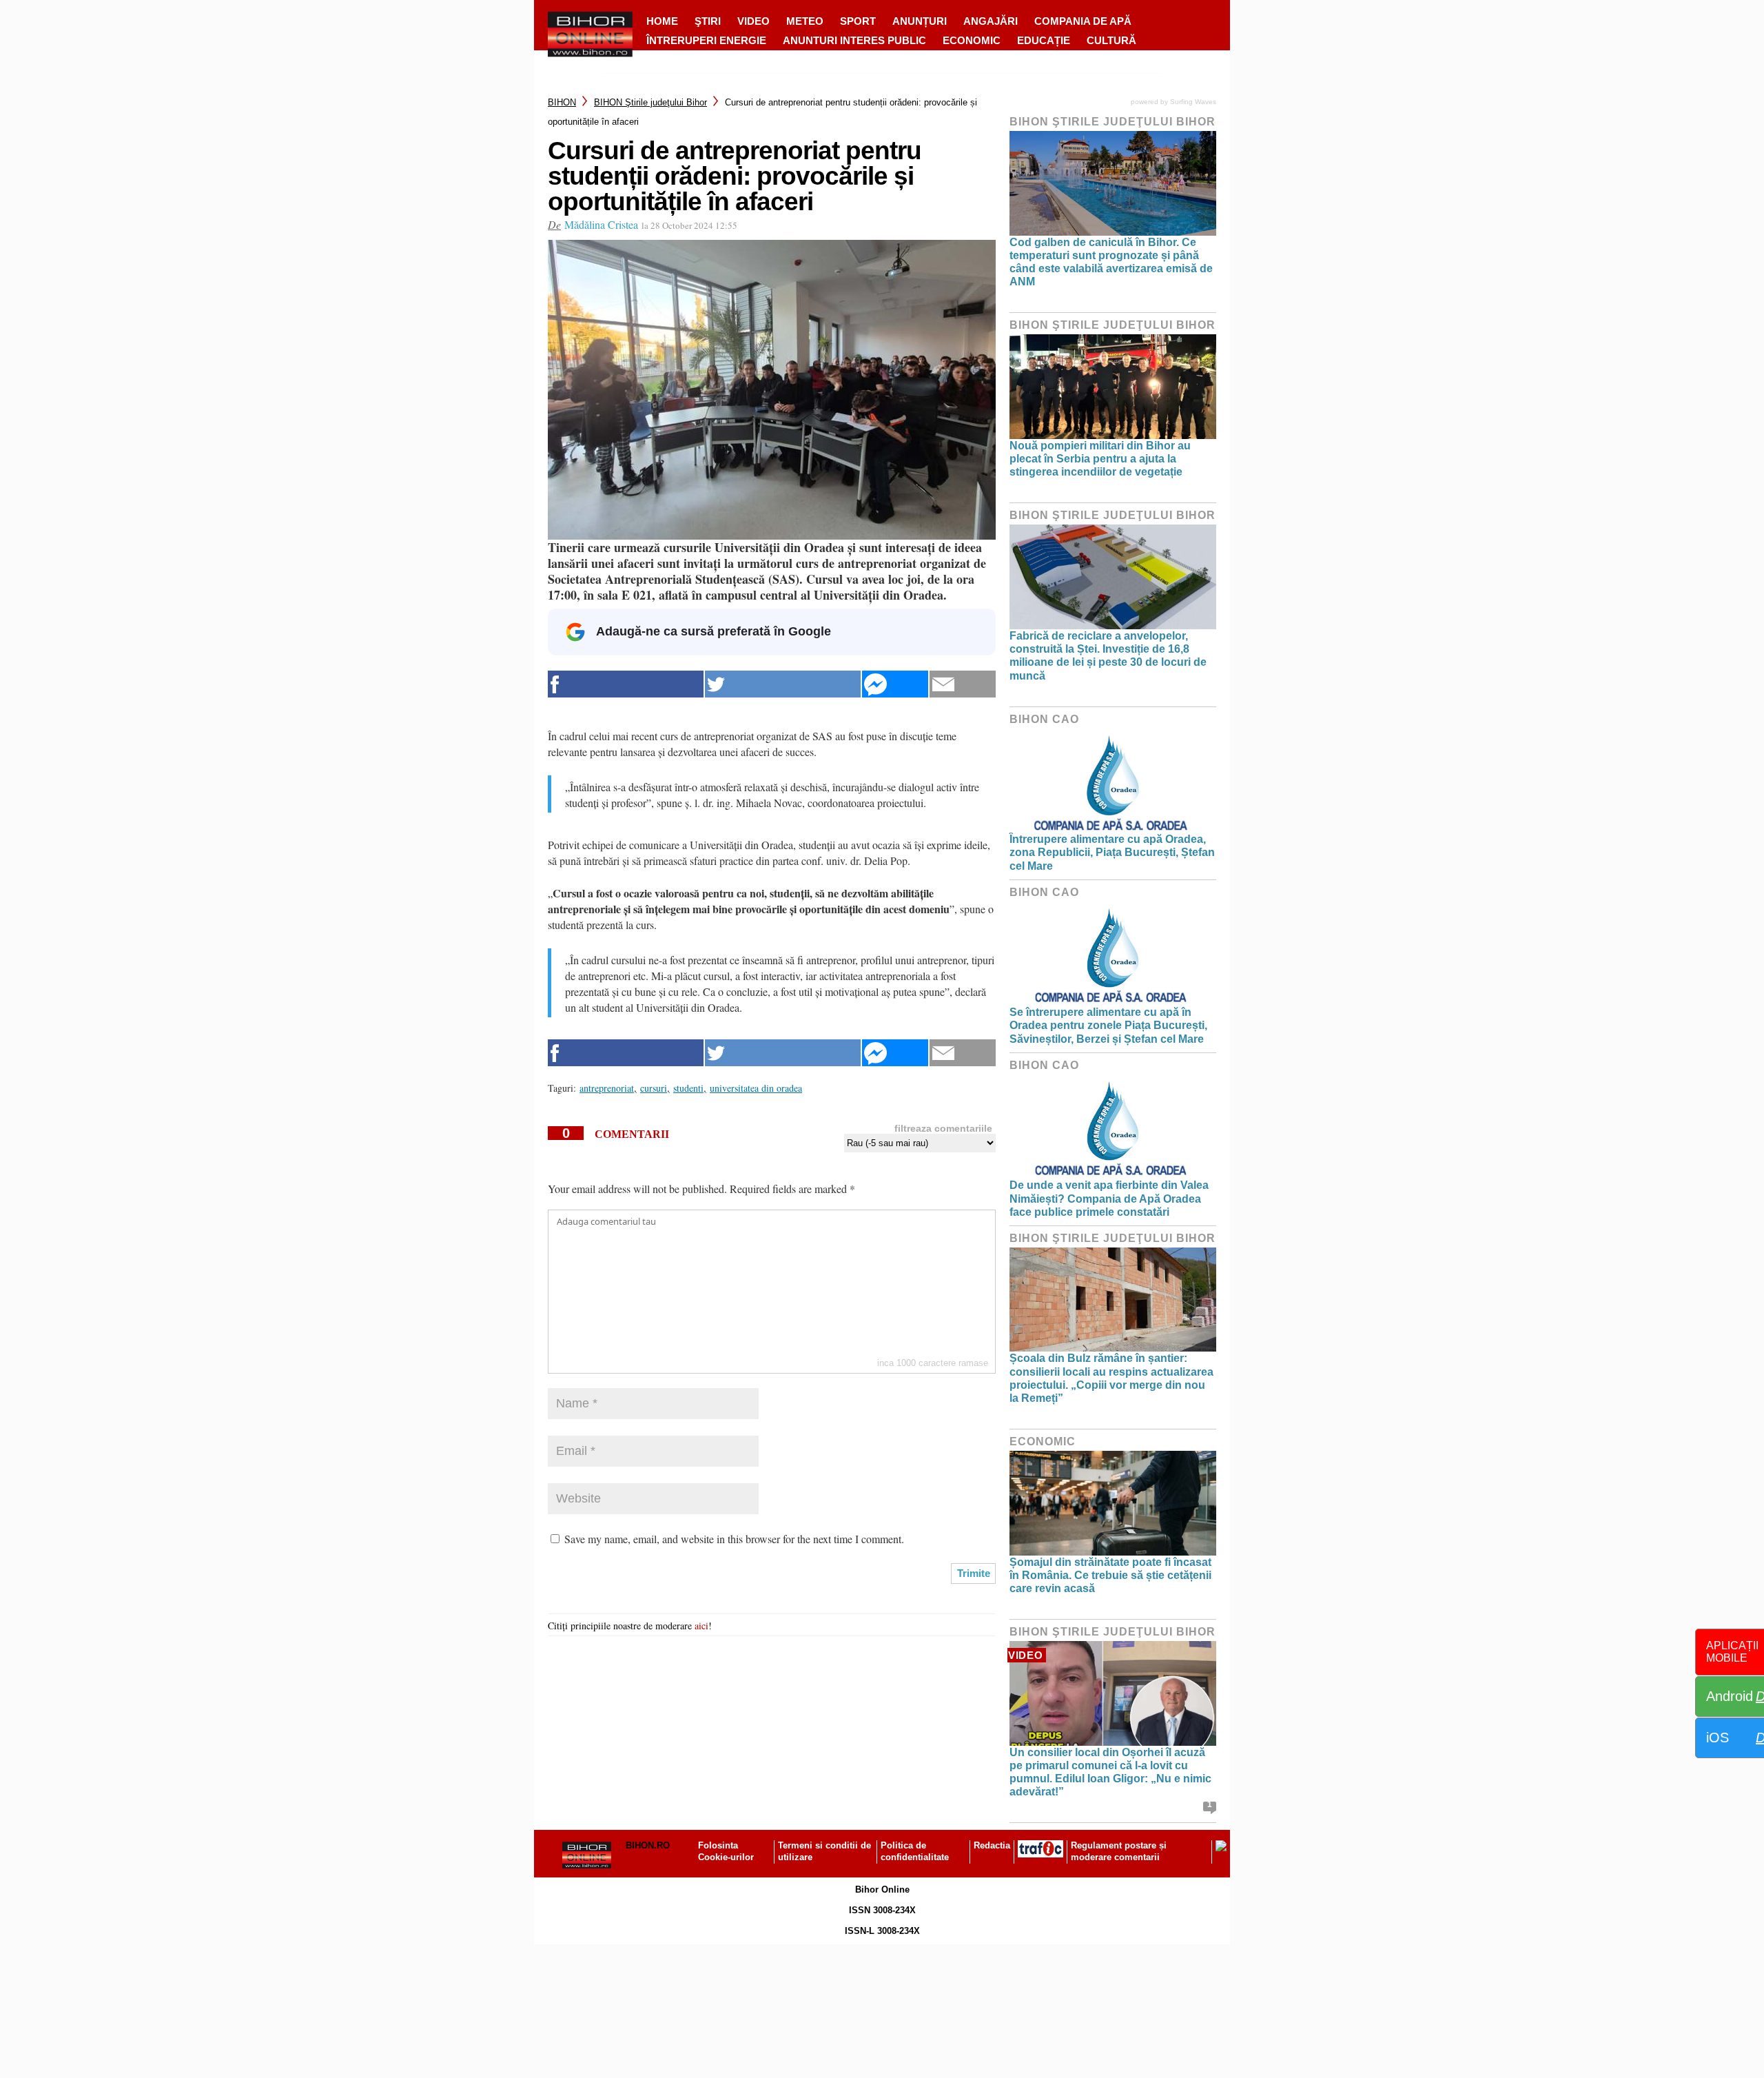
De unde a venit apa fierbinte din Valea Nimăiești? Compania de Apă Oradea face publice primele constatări (1109, 1198)
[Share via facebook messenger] (895, 684)
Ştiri (708, 21)
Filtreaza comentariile (943, 1128)
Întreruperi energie (706, 40)
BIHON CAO (1044, 719)
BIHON (562, 102)
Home (662, 21)
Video (753, 21)
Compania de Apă (1083, 21)
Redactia (992, 1845)
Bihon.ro (648, 1845)
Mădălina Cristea (601, 224)
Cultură (1111, 40)
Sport (858, 21)
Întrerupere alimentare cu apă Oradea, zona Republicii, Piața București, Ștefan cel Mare (1112, 852)
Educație (1044, 40)
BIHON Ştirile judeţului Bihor (650, 102)
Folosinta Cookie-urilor (726, 1851)
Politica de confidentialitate (915, 1851)
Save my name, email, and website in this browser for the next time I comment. (734, 1539)
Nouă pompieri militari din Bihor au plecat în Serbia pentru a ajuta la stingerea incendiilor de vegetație (1100, 459)
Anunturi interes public (854, 40)
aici (701, 1626)
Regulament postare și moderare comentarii (1119, 1851)
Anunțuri (920, 21)
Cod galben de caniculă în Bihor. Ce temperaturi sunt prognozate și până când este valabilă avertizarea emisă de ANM (1111, 262)
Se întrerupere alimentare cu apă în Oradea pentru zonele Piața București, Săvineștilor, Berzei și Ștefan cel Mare (1108, 1025)
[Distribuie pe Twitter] (783, 684)
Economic (972, 40)
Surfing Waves (1193, 102)
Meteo (805, 21)
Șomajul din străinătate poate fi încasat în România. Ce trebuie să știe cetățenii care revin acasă (1110, 1575)
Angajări (991, 21)
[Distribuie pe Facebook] (626, 684)
